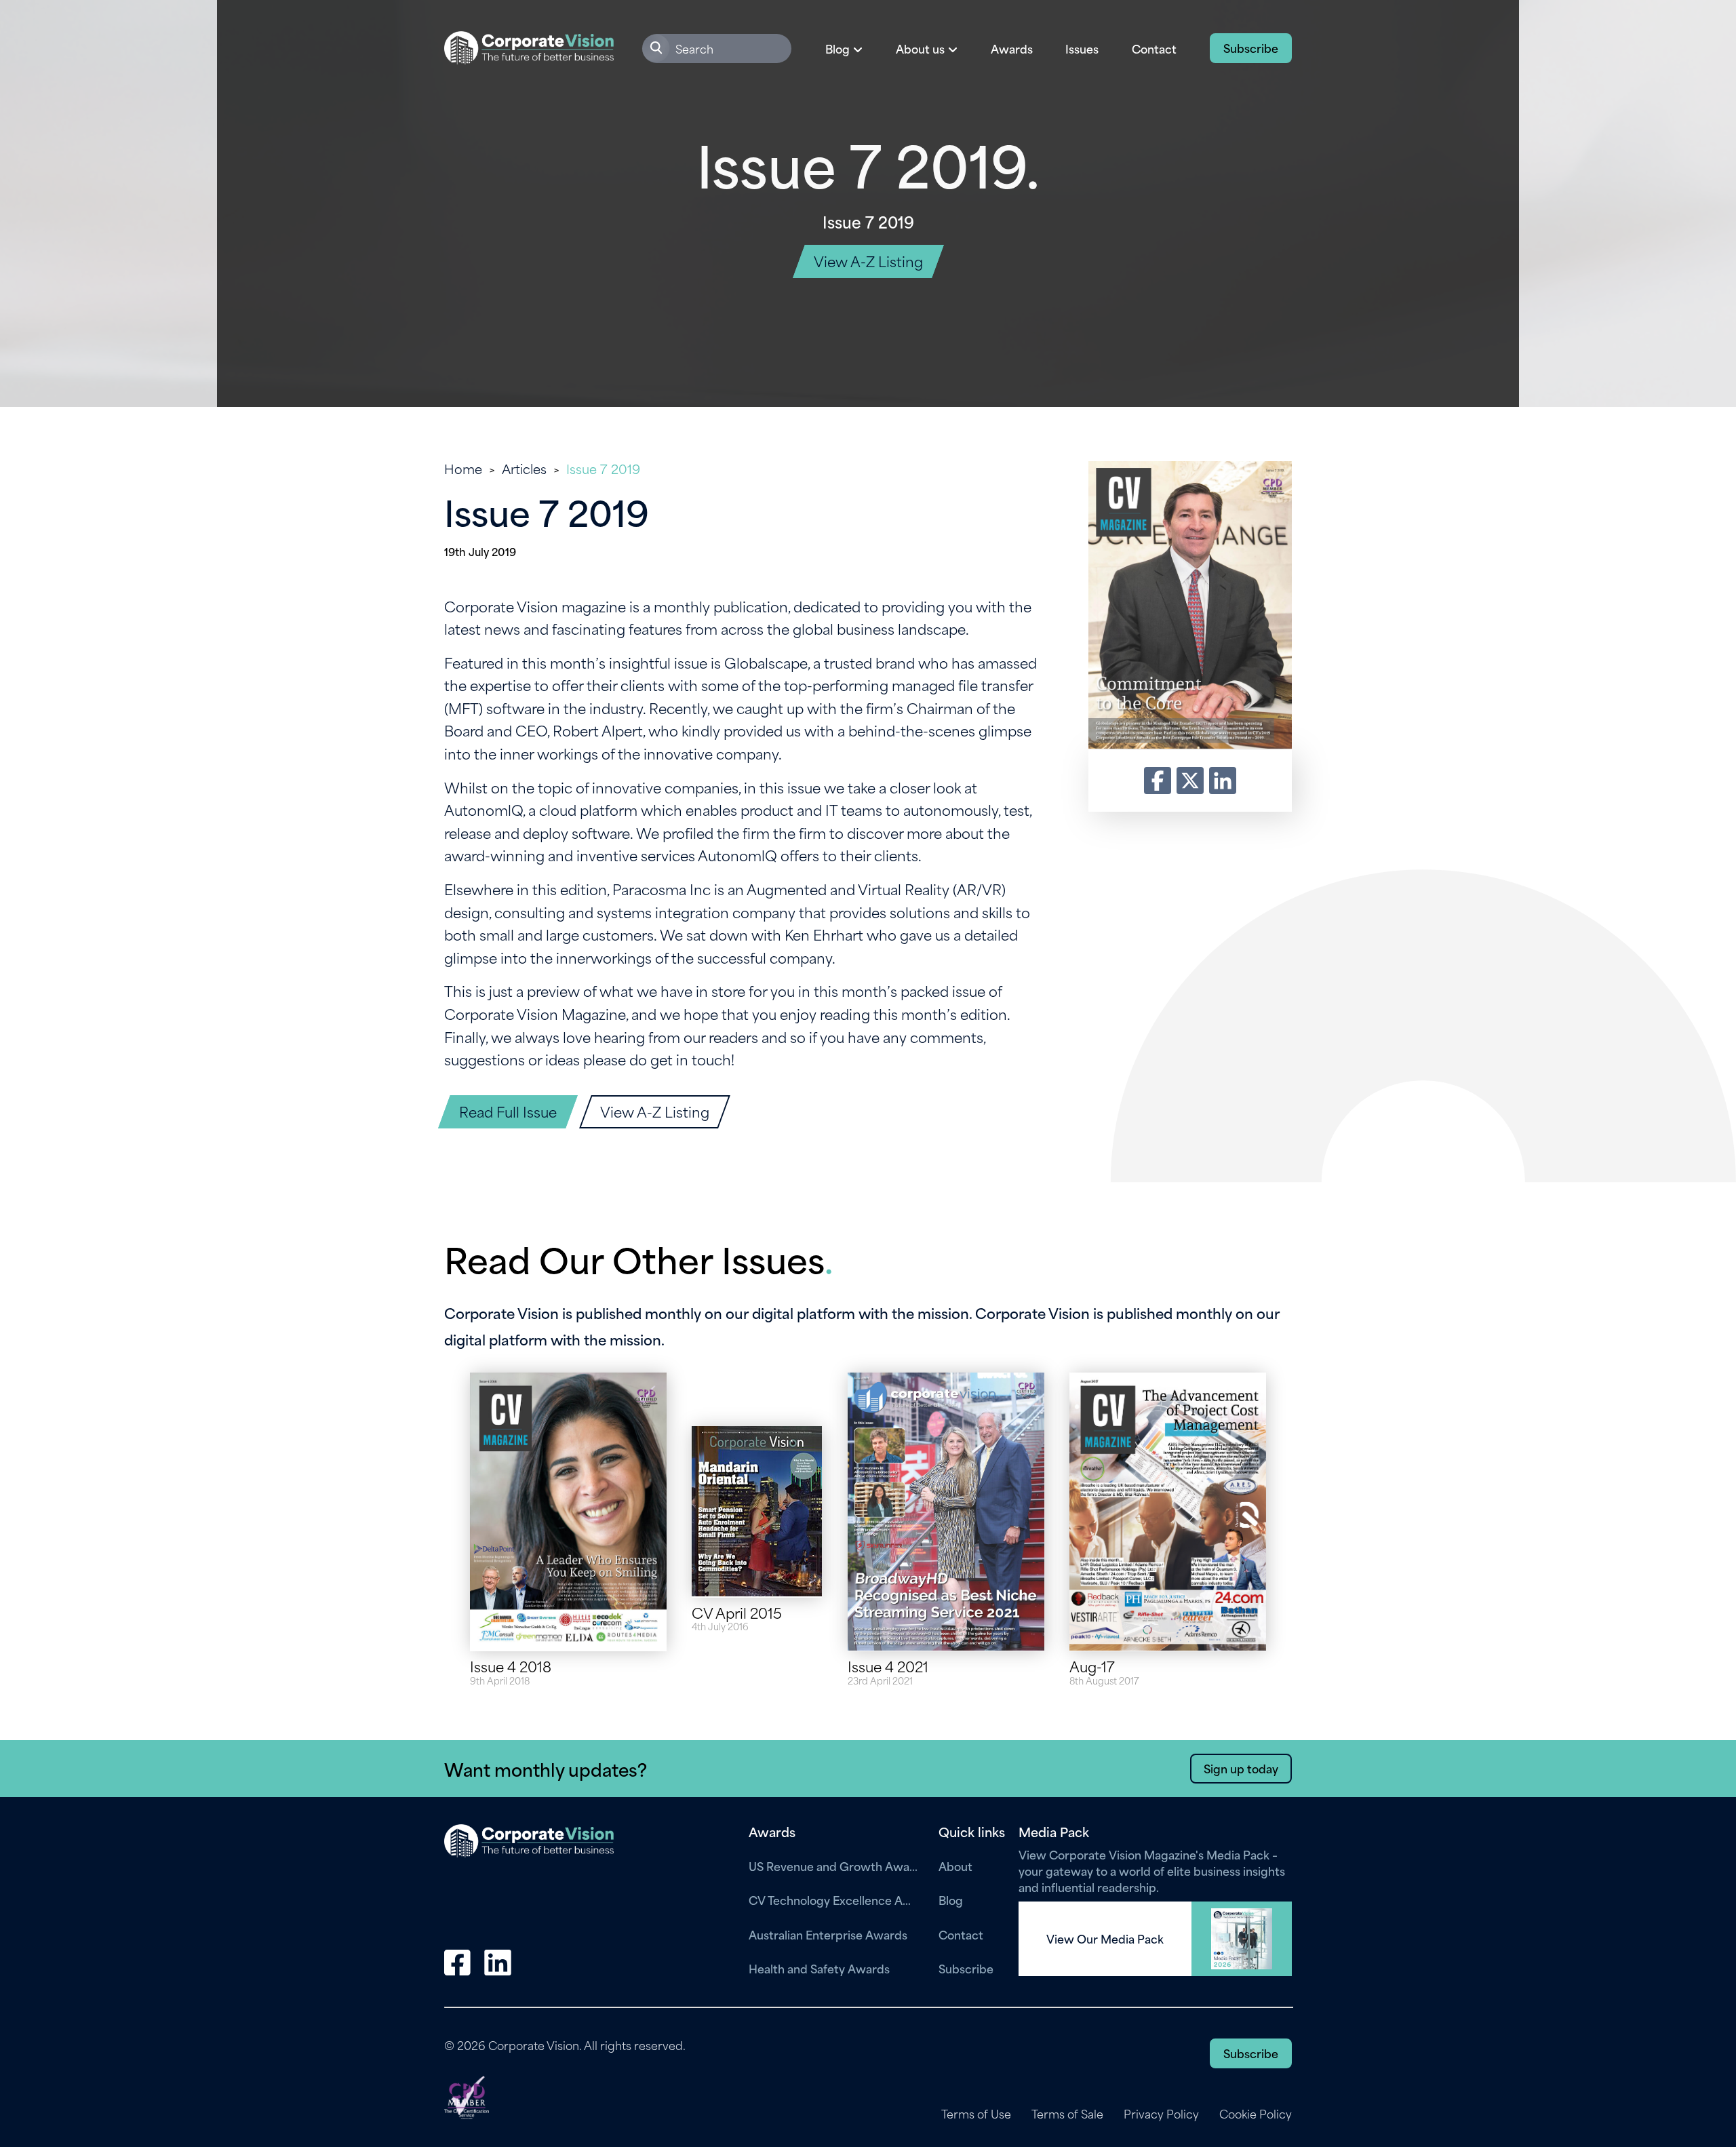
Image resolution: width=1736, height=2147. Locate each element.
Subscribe (1251, 47)
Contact (1154, 48)
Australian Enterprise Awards (828, 1934)
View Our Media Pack (1105, 1939)
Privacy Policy (1161, 2114)
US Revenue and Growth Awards (833, 1866)
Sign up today (1241, 1768)
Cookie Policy (1256, 2114)
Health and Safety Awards (819, 1968)
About (955, 1866)
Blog (951, 1899)
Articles (524, 468)
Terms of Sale (1067, 2114)
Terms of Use (976, 2114)
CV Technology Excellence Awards (833, 1899)
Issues (1082, 48)
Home (463, 468)
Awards (1012, 48)
